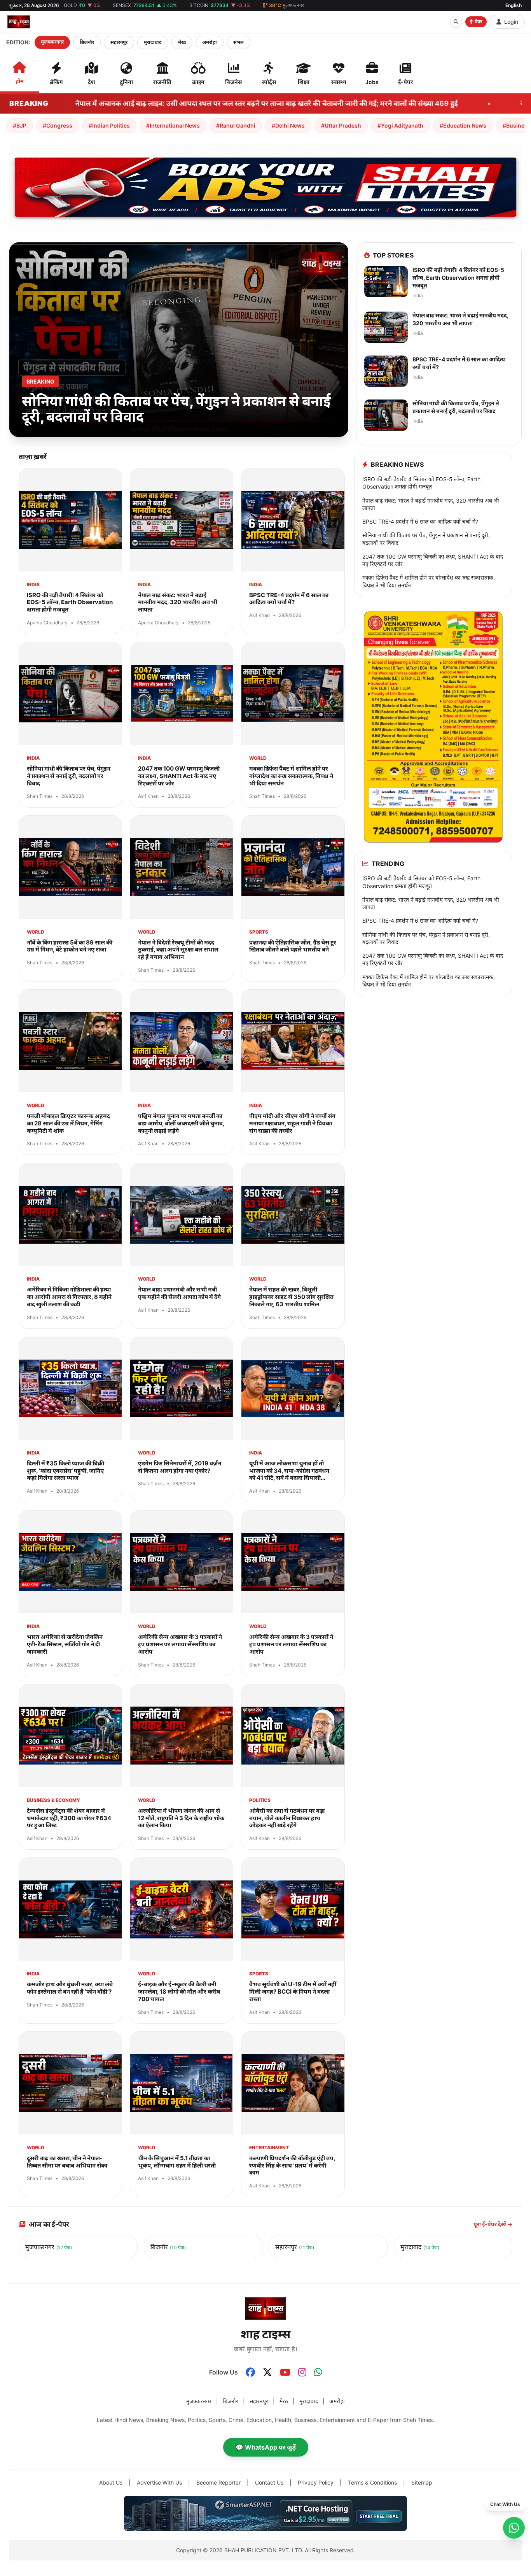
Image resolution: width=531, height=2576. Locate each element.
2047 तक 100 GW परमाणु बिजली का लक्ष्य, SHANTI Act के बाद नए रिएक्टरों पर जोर (433, 560)
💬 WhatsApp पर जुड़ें (266, 2447)
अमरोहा (210, 42)
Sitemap (422, 2482)
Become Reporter (218, 2482)
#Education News (463, 125)
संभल (238, 42)
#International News (173, 125)
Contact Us (269, 2482)
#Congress (58, 125)
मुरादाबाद (153, 42)
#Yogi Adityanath (400, 125)
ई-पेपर (476, 22)
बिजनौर (87, 42)
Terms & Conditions (372, 2482)
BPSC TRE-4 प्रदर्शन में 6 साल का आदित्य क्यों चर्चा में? (420, 521)
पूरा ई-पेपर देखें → (493, 2224)
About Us (111, 2482)
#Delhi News (288, 125)
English (514, 5)
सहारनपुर (119, 42)
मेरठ (182, 42)
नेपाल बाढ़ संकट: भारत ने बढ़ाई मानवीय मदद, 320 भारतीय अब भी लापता (431, 504)
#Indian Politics (109, 125)
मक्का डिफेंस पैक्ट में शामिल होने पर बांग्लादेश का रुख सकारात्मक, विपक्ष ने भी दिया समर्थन (429, 581)
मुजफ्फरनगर (52, 42)
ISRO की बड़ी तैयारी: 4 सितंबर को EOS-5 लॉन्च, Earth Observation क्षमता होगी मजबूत (421, 483)
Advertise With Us (159, 2482)
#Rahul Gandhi (236, 125)
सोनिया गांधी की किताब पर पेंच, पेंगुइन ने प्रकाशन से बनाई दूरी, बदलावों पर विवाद (426, 539)
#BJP (20, 125)
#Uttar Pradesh (341, 125)
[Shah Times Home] (19, 22)
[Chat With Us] (514, 2528)
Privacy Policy (316, 2482)
